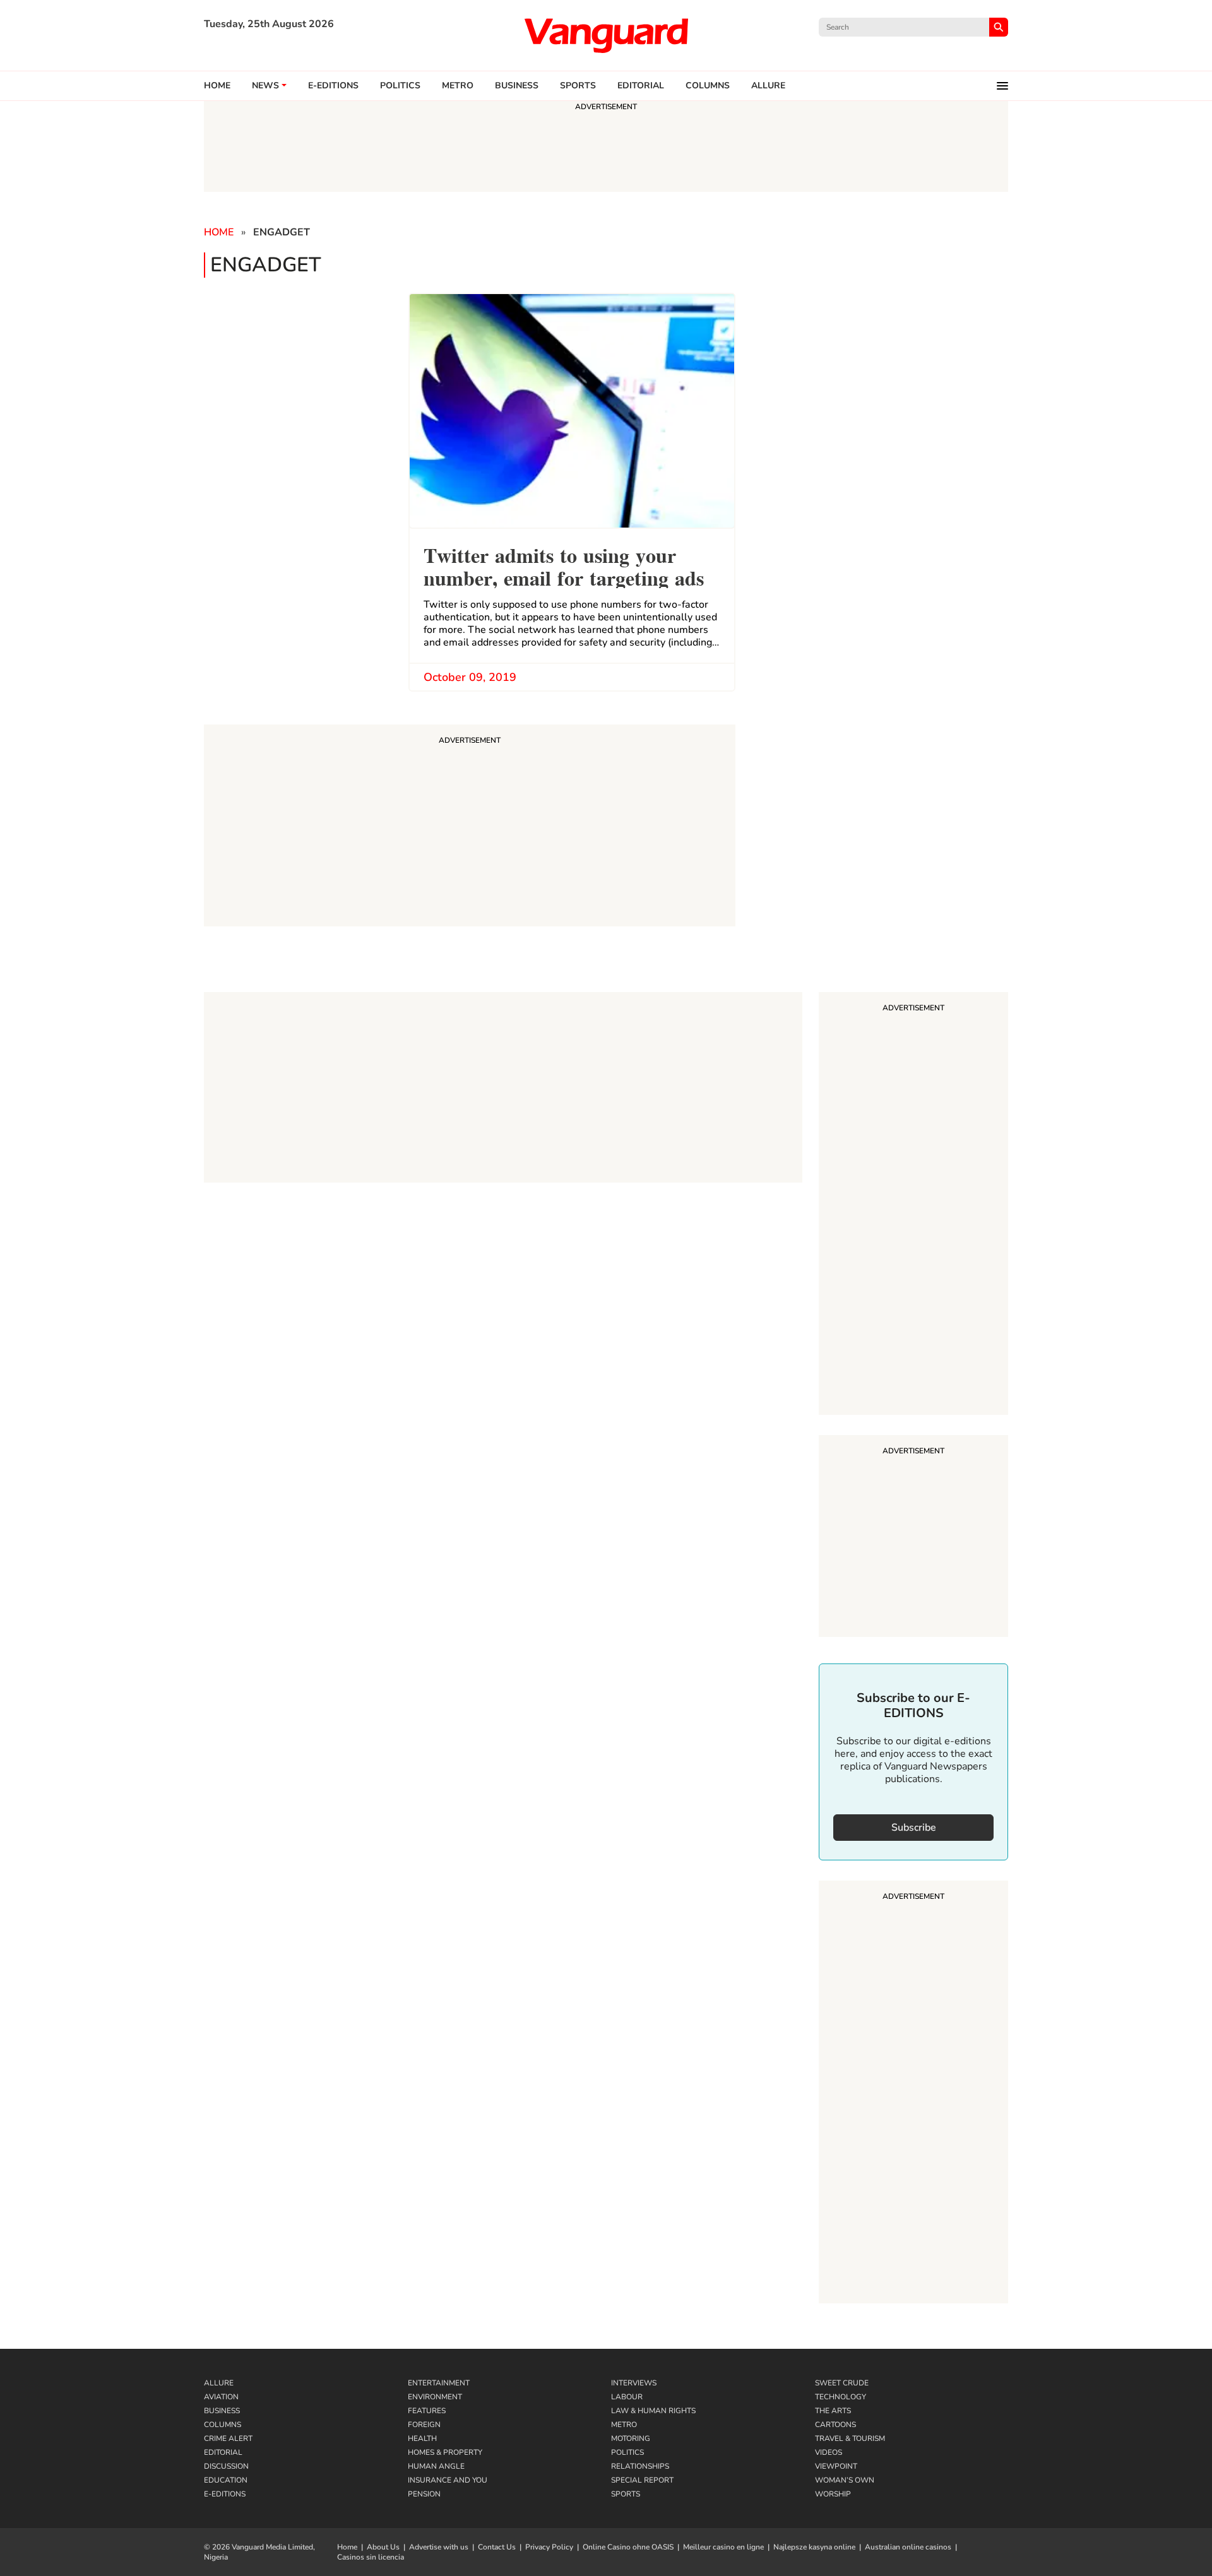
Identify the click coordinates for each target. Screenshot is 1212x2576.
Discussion (226, 2466)
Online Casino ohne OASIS (628, 2547)
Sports (578, 86)
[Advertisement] (913, 1205)
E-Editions (225, 2494)
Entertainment (439, 2383)
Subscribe (914, 1828)
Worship (833, 2494)
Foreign (424, 2425)
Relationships (640, 2466)
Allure (219, 2383)
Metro (458, 86)
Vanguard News (606, 35)
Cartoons (835, 2425)
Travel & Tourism (850, 2438)
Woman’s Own (845, 2480)
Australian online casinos (908, 2547)
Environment (435, 2397)
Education (226, 2480)
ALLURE (768, 86)
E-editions (333, 86)
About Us (383, 2547)
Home (217, 86)
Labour (627, 2397)
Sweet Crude (842, 2383)
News (265, 86)
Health (422, 2438)
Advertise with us (439, 2547)
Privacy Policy (549, 2547)
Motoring (631, 2438)
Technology (841, 2397)
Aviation (221, 2397)
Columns (708, 86)
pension (424, 2494)
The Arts (833, 2411)
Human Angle (436, 2466)
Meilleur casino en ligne (723, 2547)
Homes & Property (445, 2452)
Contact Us (497, 2547)
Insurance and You (448, 2480)
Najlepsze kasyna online (814, 2547)
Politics (400, 86)
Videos (829, 2452)
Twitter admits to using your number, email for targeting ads (564, 565)
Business (517, 86)
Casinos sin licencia (371, 2557)
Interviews (634, 2383)
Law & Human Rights (653, 2411)
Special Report (642, 2480)
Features (427, 2411)
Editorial (641, 86)
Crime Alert (228, 2438)
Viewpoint (836, 2466)
